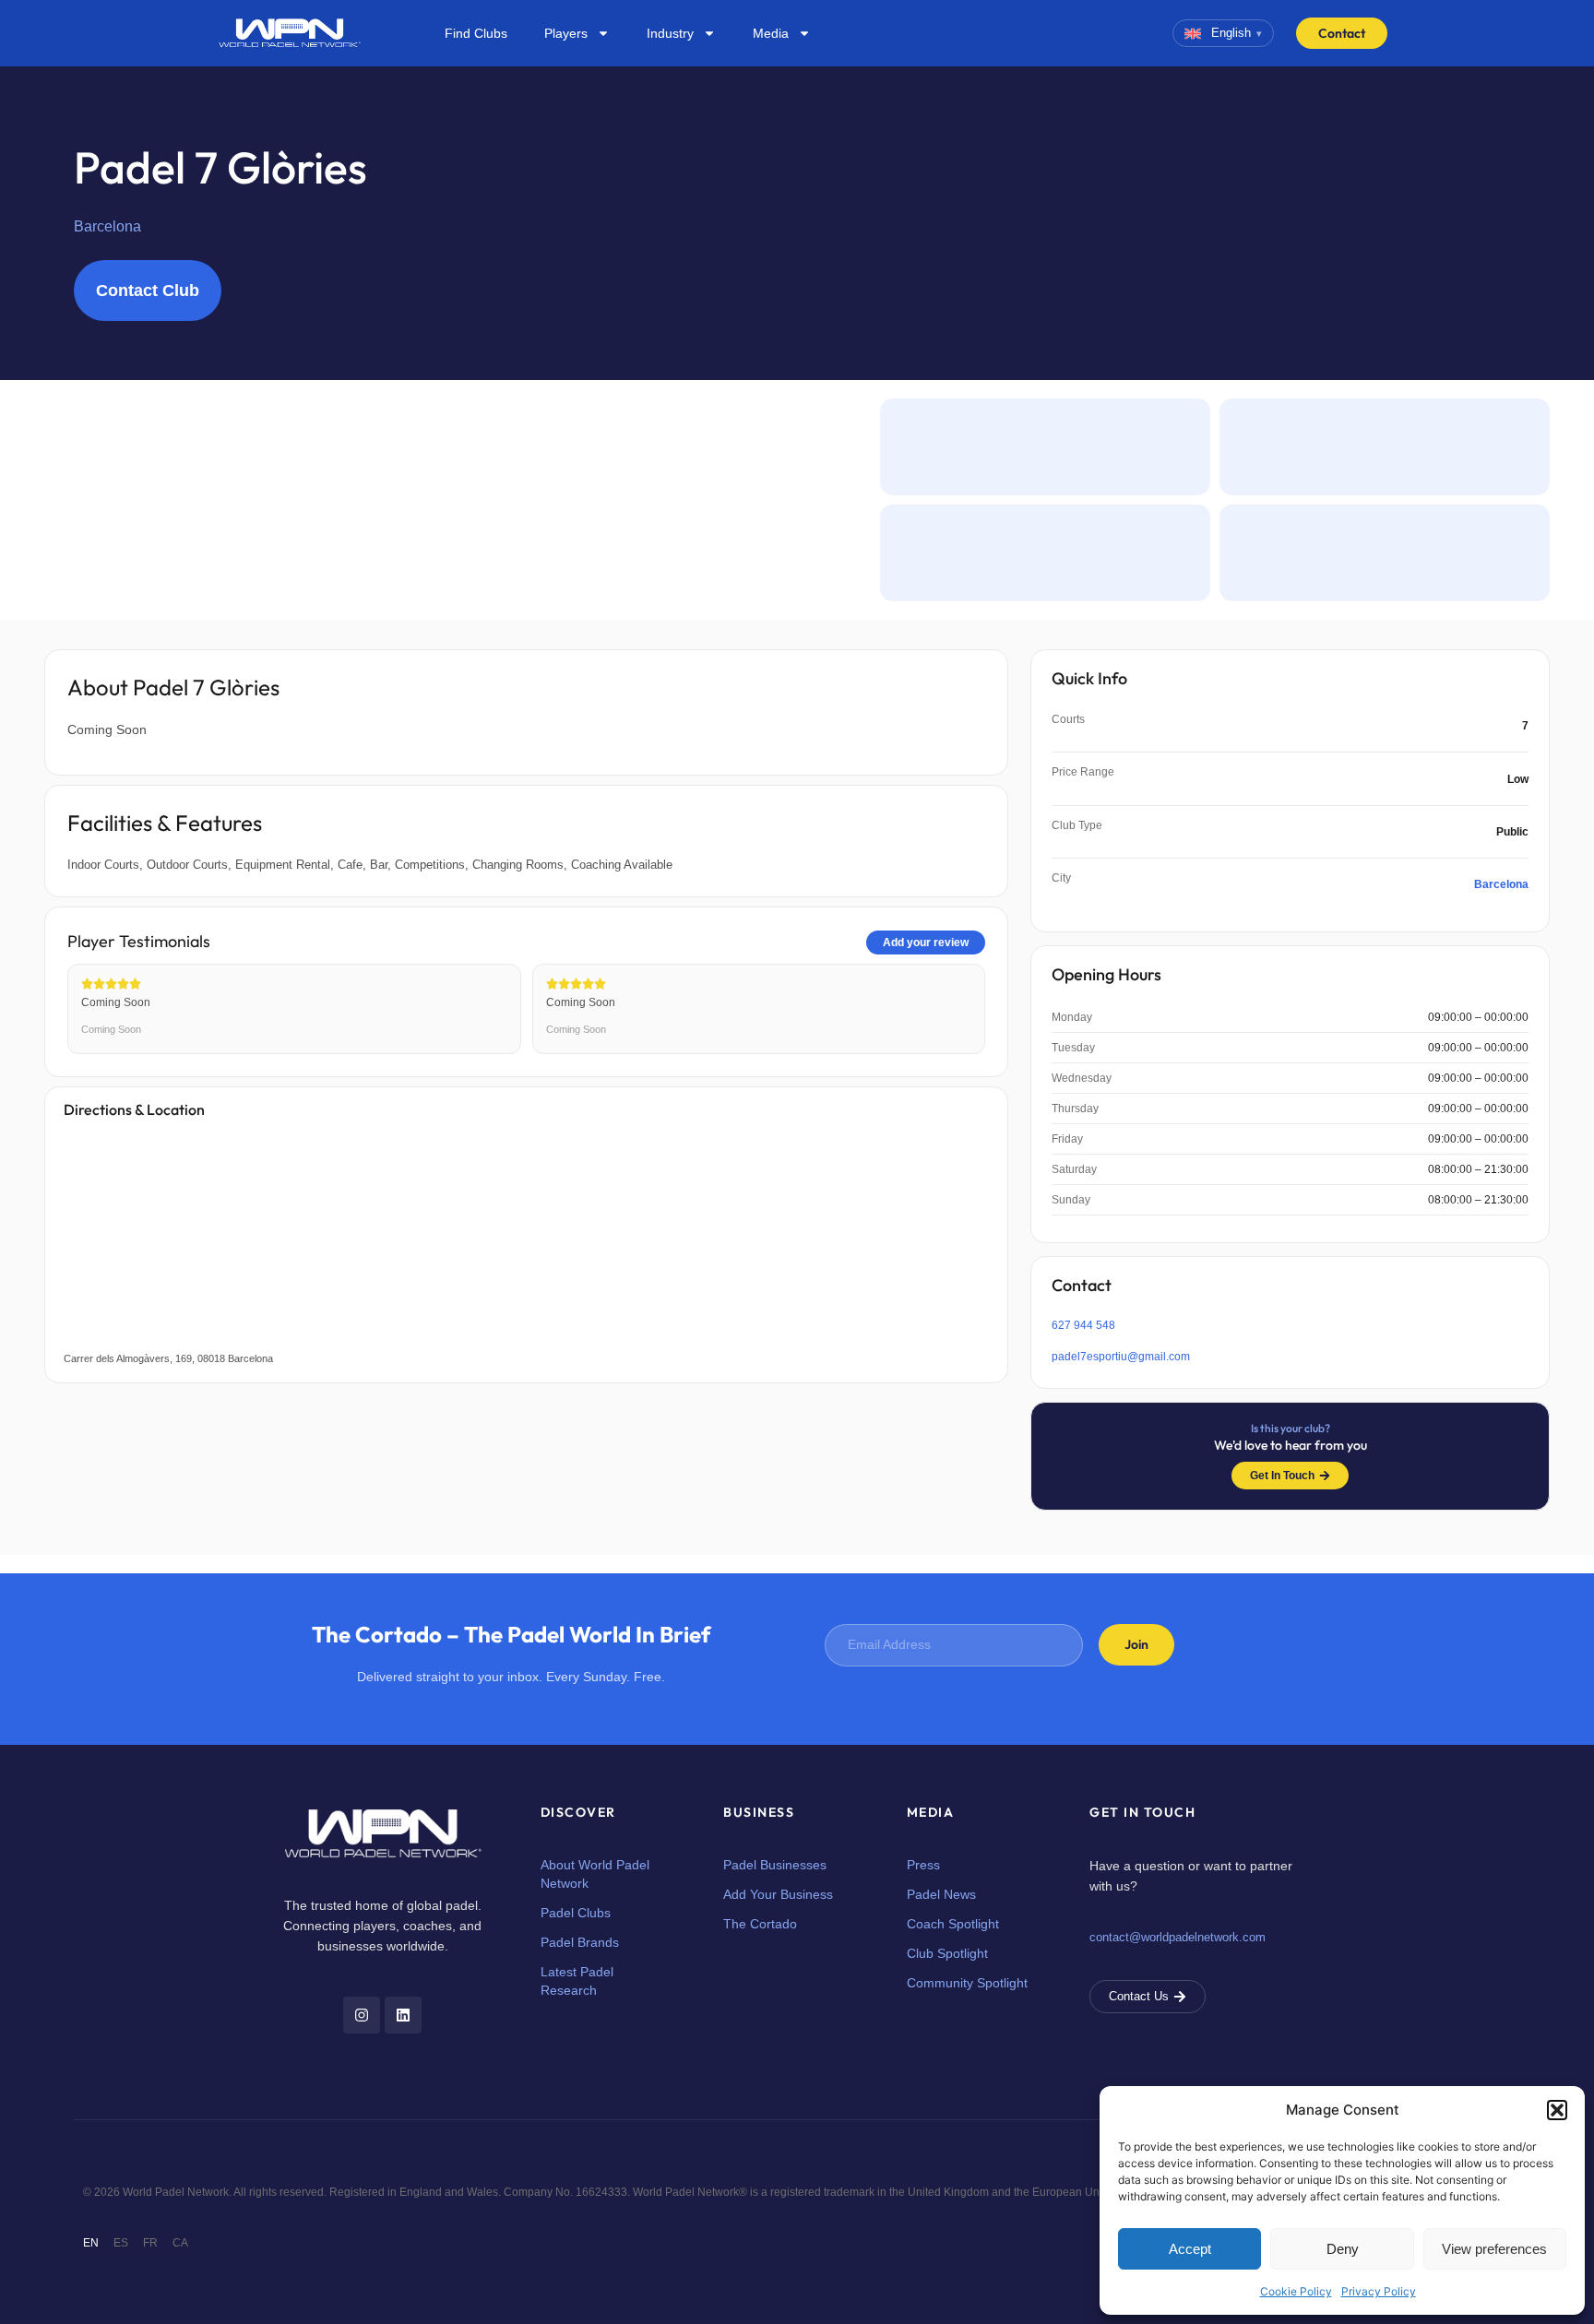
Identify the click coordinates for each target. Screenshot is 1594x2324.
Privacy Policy (1379, 2291)
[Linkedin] (403, 2015)
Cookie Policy (1296, 2291)
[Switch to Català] (180, 2243)
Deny (1343, 2249)
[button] (1557, 2110)
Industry (670, 33)
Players (566, 33)
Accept (1190, 2249)
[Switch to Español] (121, 2243)
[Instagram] (362, 2015)
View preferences (1494, 2249)
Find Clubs (476, 33)
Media (771, 33)
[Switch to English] (91, 2243)
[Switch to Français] (150, 2243)
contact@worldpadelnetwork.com (1178, 1937)
